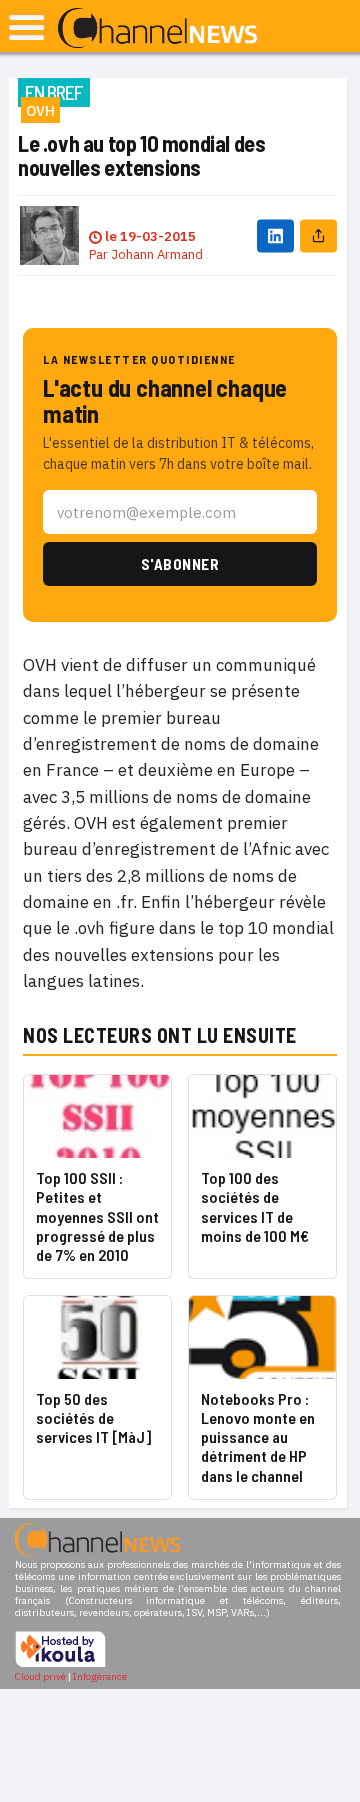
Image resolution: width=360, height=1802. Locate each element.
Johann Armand (157, 254)
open (26, 27)
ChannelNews (157, 29)
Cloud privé (40, 1676)
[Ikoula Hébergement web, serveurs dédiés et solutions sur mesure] (60, 1664)
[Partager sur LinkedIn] (275, 235)
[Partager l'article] (318, 235)
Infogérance (100, 1676)
